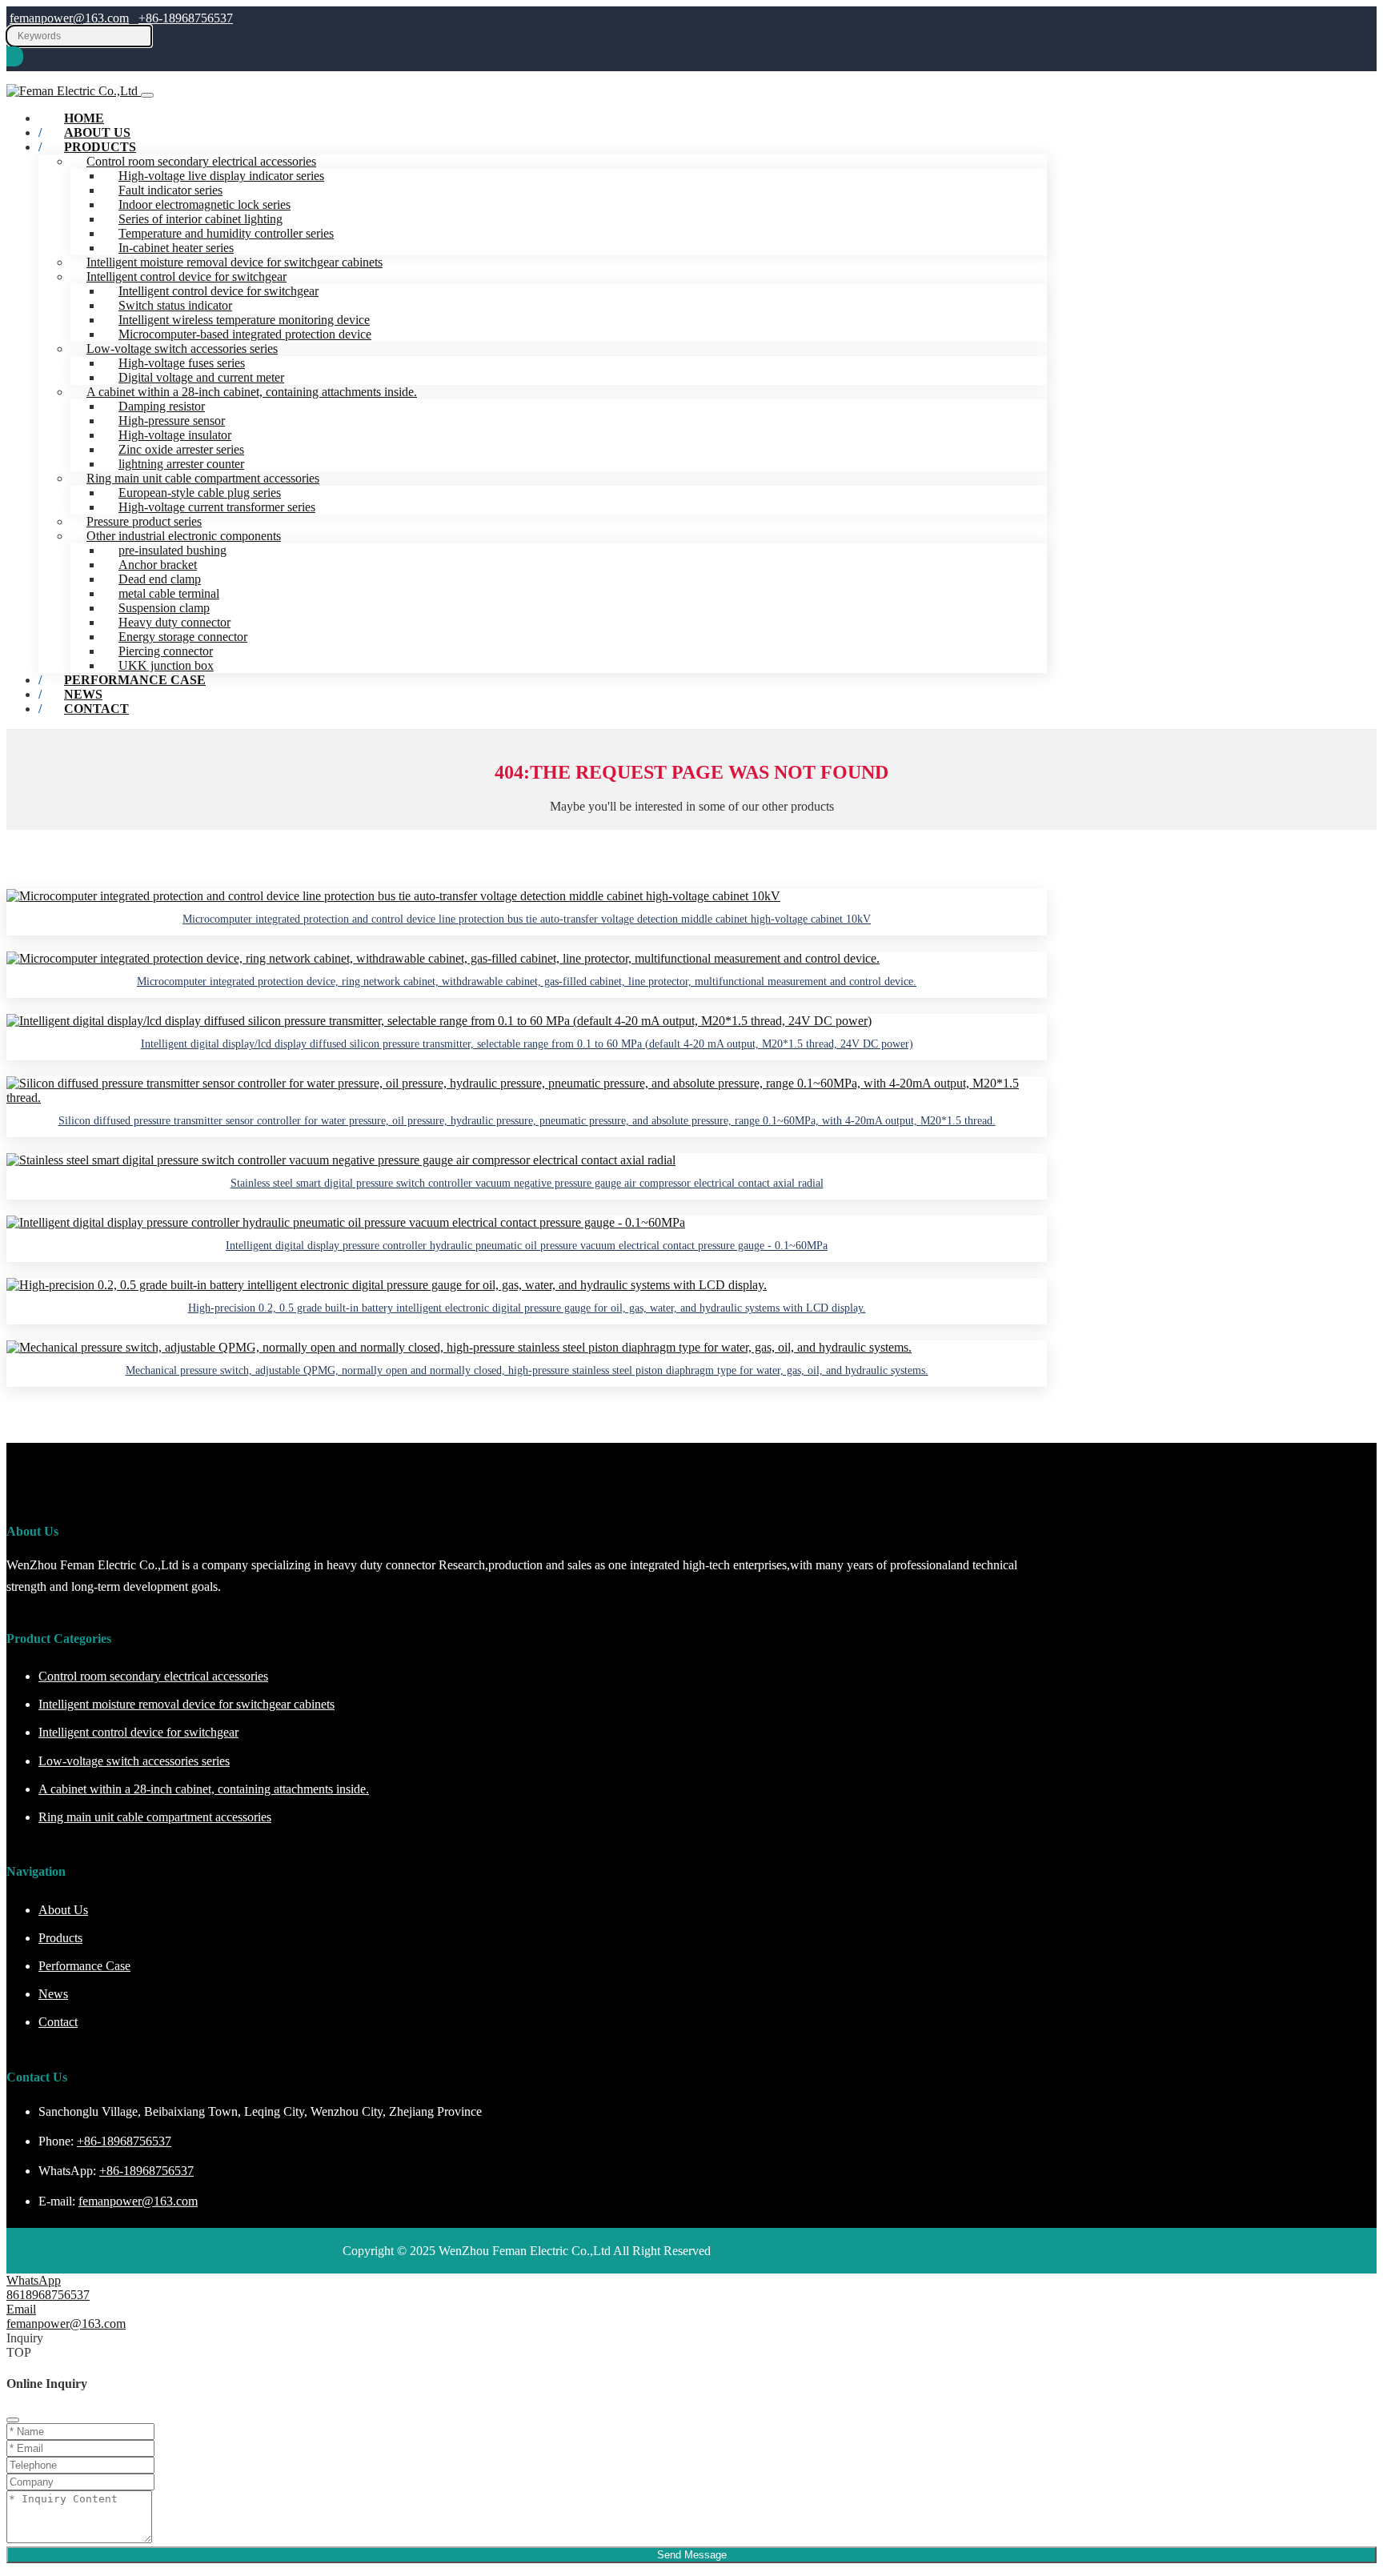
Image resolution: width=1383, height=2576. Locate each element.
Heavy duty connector (174, 622)
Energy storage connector (183, 637)
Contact (96, 709)
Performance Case (135, 680)
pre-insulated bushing (172, 550)
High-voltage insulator (175, 435)
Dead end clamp (160, 579)
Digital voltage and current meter (201, 377)
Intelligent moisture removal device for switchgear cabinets (235, 262)
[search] (15, 56)
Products (100, 147)
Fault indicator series (170, 190)
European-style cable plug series (200, 493)
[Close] (13, 2420)
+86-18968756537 (186, 18)
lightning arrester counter (181, 464)
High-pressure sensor (172, 421)
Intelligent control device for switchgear (186, 276)
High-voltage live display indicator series (221, 176)
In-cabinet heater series (176, 248)
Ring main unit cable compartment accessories (203, 478)
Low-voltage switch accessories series (182, 349)
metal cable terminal (169, 593)
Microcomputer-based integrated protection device (245, 334)
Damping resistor (162, 406)
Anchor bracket (158, 565)
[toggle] (147, 95)
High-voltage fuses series (182, 363)
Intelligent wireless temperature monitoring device (244, 320)
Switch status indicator (175, 305)
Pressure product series (144, 521)
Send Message (692, 2555)
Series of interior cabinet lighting (200, 219)
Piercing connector (166, 651)
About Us (63, 1910)
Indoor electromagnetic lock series (204, 204)
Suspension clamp (164, 608)
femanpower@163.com (69, 18)
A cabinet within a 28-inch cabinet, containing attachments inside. (252, 392)
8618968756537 (48, 2295)
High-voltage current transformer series (217, 507)
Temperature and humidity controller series (226, 233)
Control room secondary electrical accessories (201, 161)
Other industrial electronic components (184, 536)
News (53, 1994)
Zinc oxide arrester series (181, 449)
